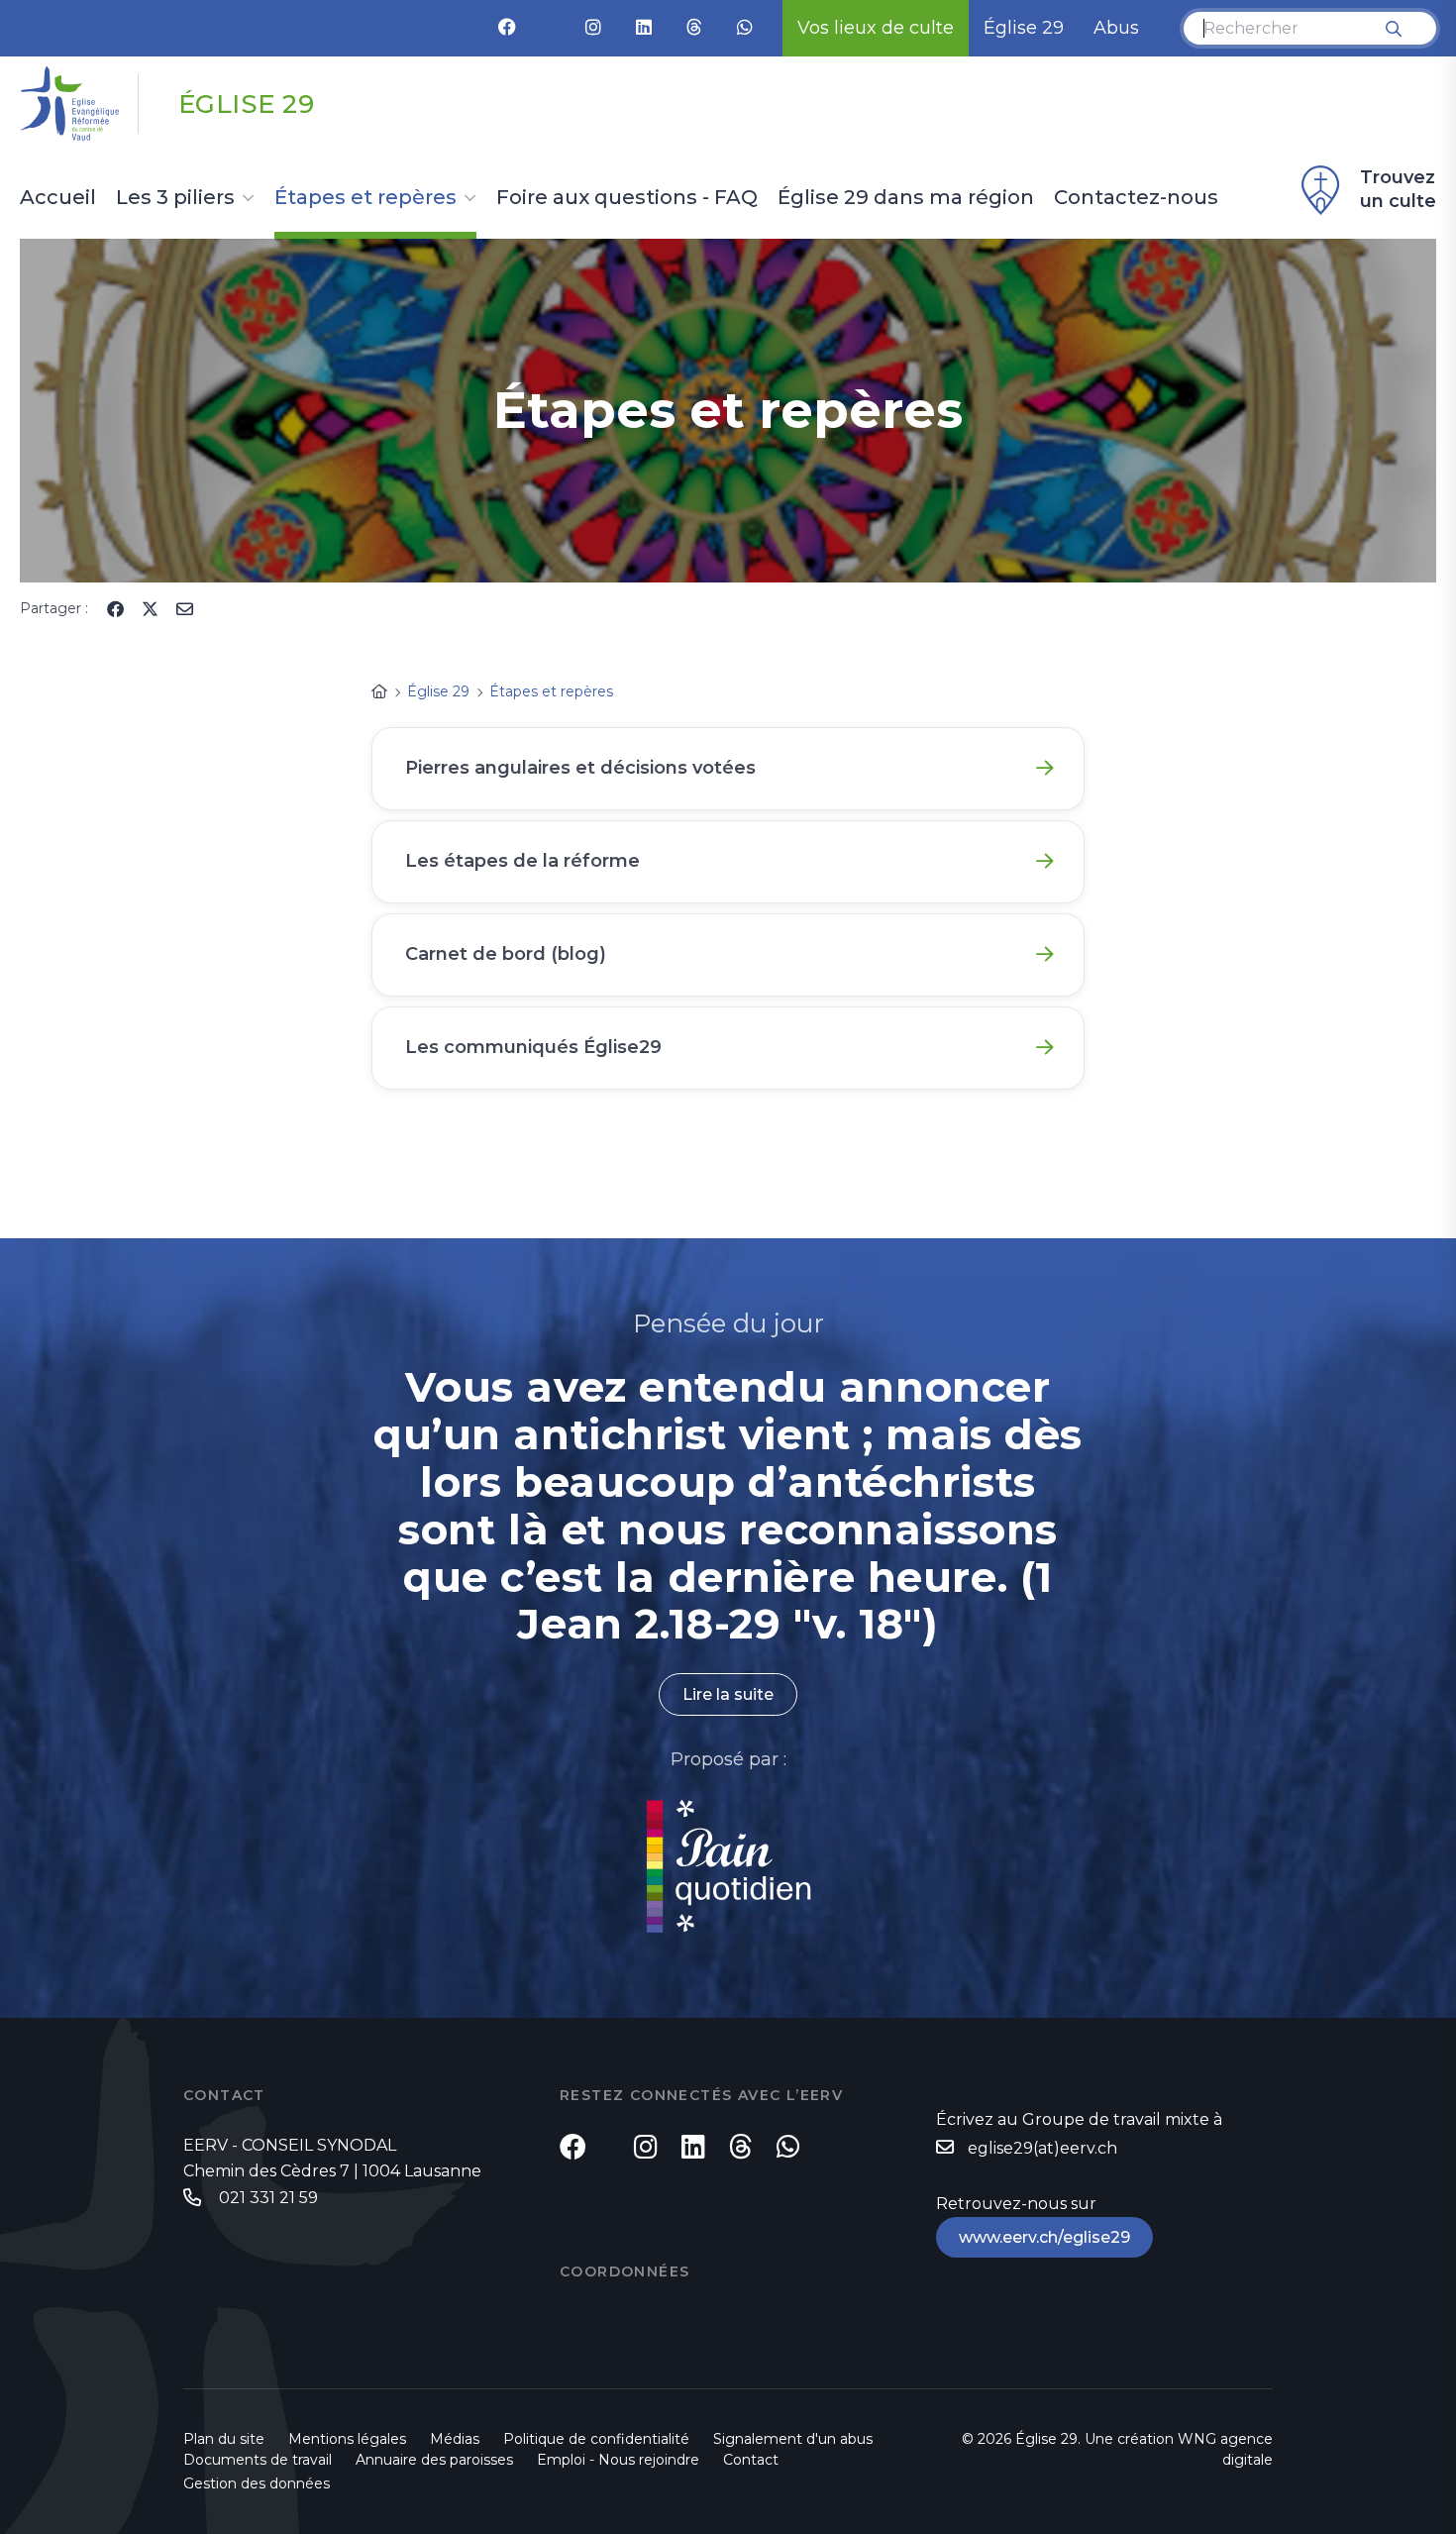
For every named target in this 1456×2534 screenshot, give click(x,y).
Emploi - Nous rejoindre (618, 2460)
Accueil (58, 198)
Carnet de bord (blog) (506, 954)
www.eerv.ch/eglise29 (1044, 2237)
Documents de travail (258, 2460)
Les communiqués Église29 (533, 1047)
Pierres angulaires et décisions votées (580, 768)
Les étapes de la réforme (522, 861)
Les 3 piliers (175, 198)
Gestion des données (257, 2483)
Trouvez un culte (1398, 189)
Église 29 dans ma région (906, 198)
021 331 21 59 (266, 2198)
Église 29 (1024, 28)
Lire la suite (728, 1694)
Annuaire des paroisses (434, 2460)
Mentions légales (347, 2439)
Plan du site (224, 2439)
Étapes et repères (365, 198)
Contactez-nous (1136, 198)
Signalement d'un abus (793, 2439)
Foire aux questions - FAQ (627, 198)
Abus (1116, 28)
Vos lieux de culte (876, 28)
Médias (455, 2439)
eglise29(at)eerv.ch (1042, 2148)
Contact (751, 2460)
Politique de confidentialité (596, 2439)
